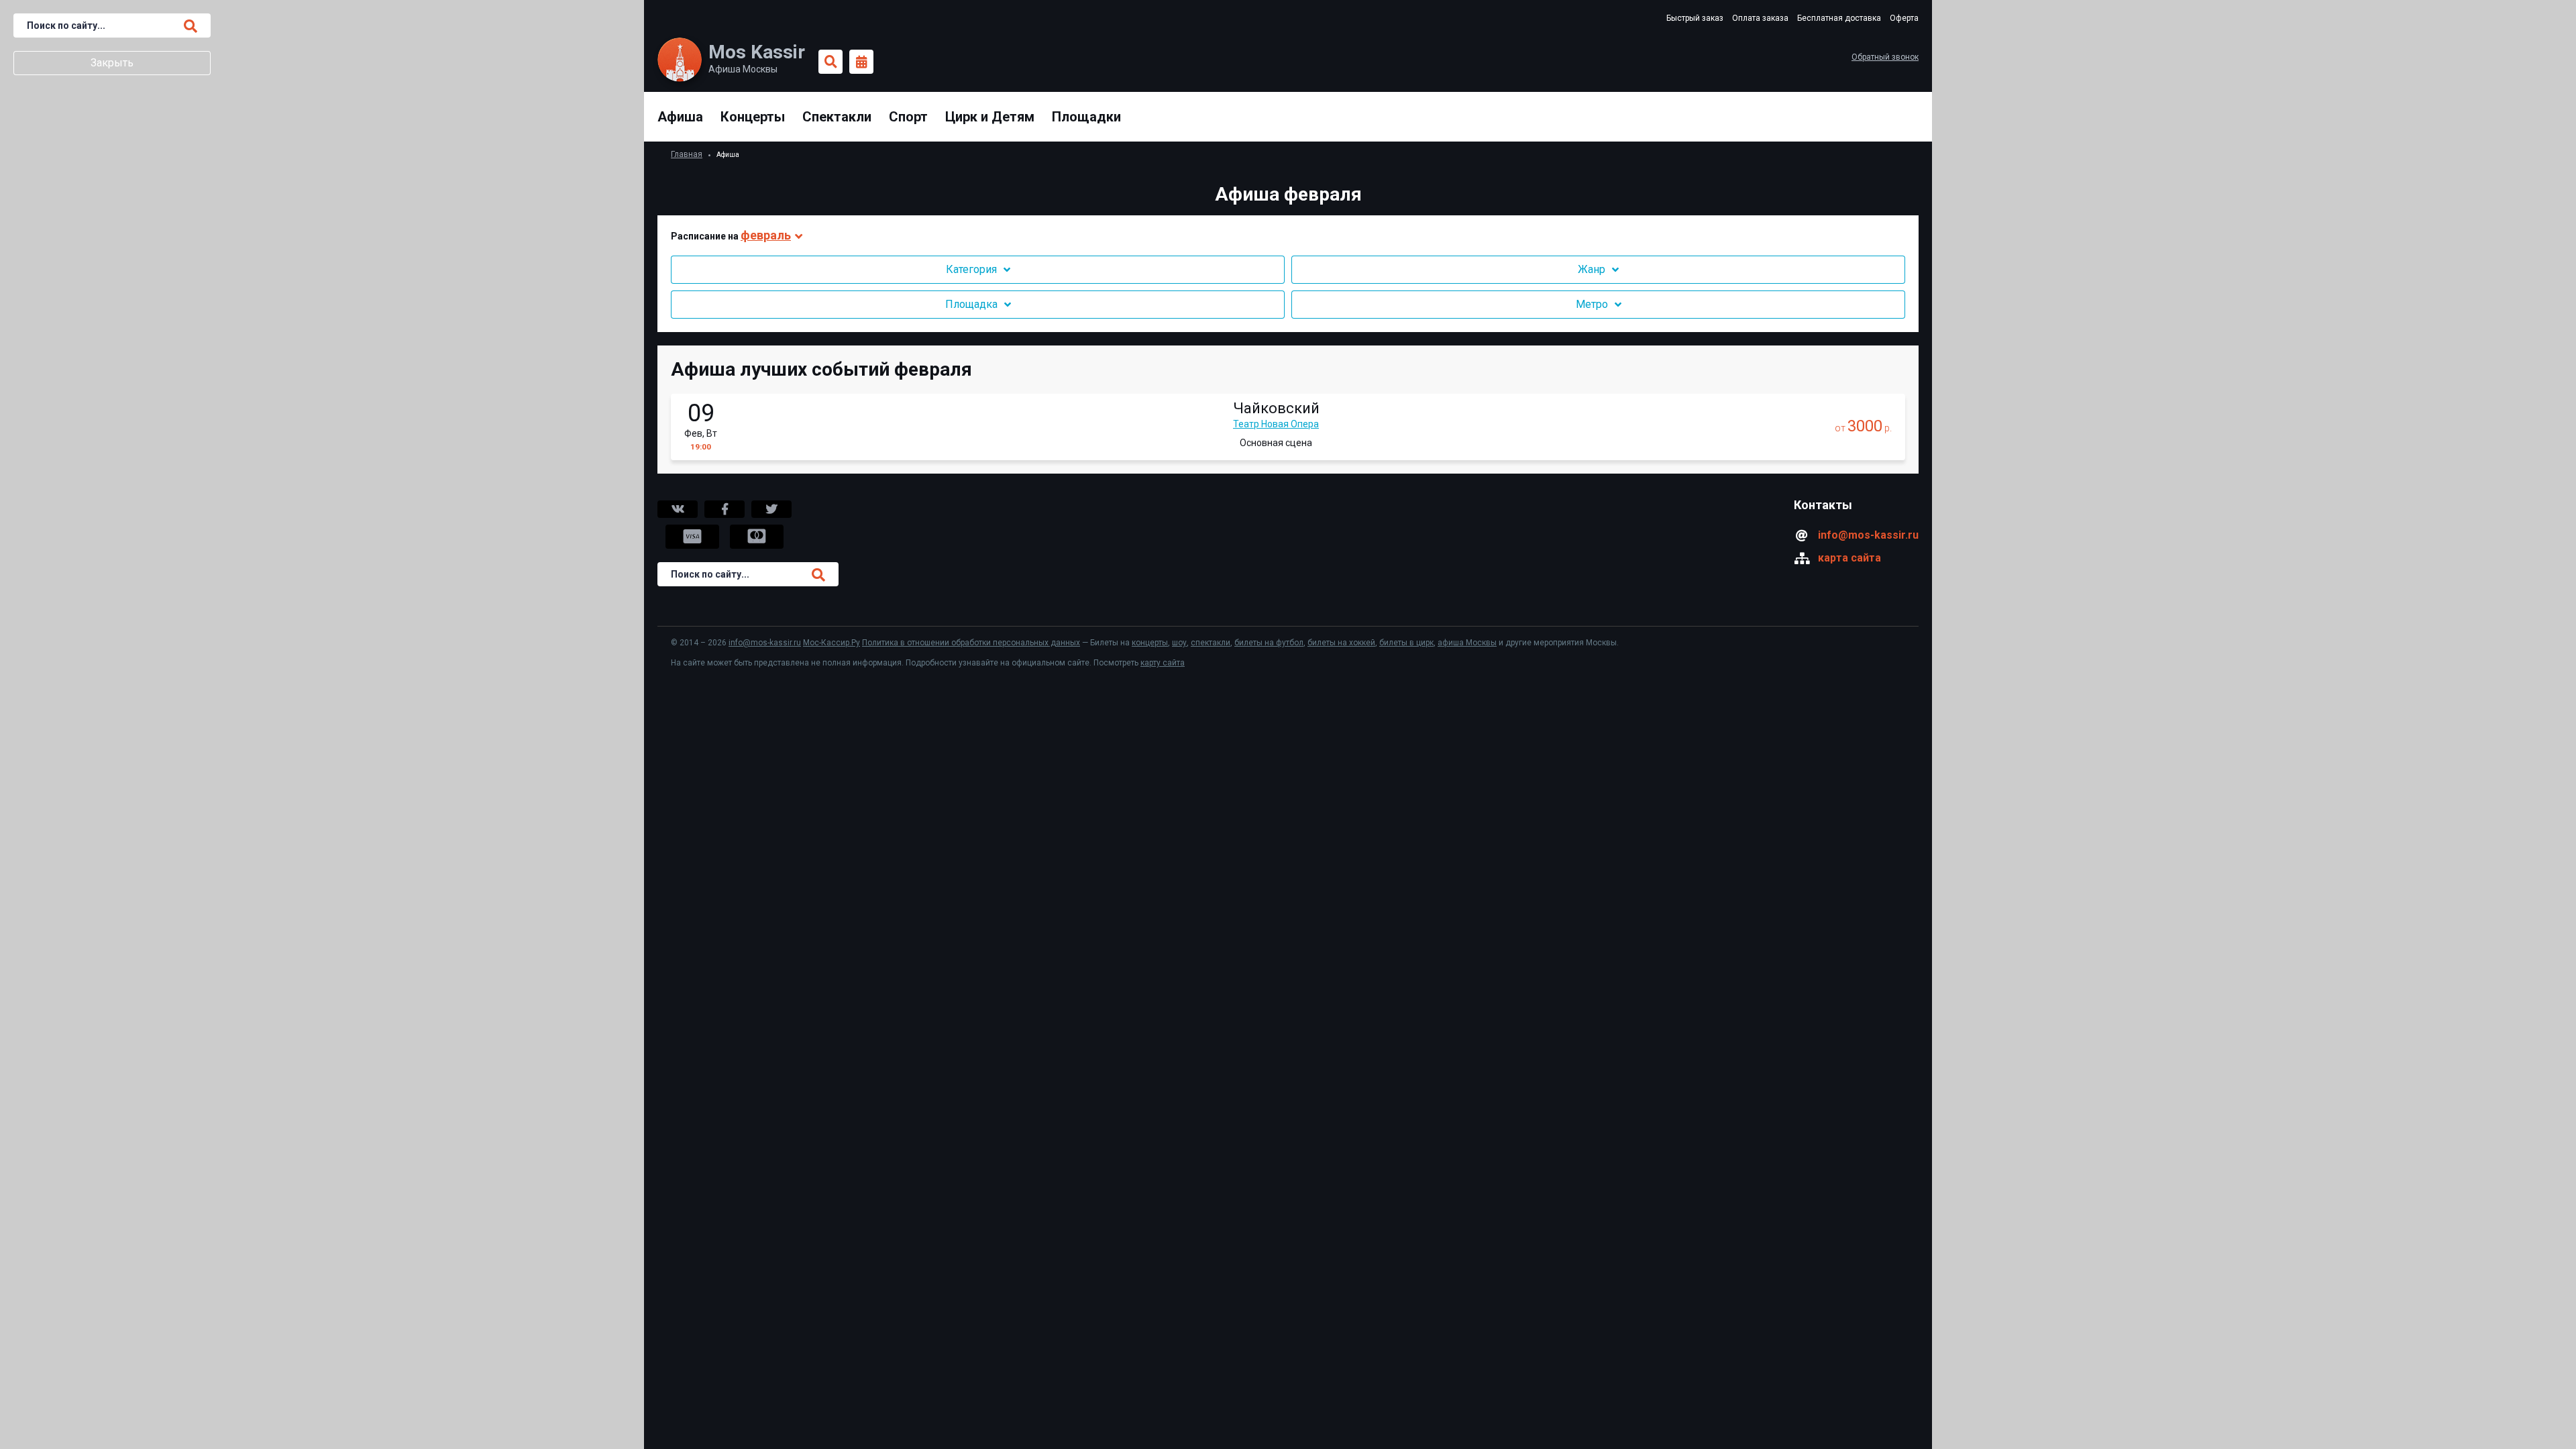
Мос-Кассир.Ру (831, 643)
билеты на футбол (1269, 643)
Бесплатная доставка (1839, 18)
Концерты (753, 117)
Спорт (908, 117)
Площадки (1086, 117)
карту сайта (1163, 663)
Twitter (771, 509)
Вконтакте (678, 509)
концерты (1150, 643)
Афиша (680, 117)
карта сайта (1849, 558)
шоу (1179, 643)
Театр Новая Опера (1276, 424)
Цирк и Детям (990, 117)
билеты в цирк (1406, 643)
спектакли (1211, 643)
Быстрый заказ (1695, 18)
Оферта (1904, 18)
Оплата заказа (1760, 18)
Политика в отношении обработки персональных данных (971, 643)
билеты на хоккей (1341, 643)
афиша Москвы (1467, 643)
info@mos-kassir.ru (1868, 535)
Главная (687, 154)
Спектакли (837, 117)
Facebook (724, 509)
